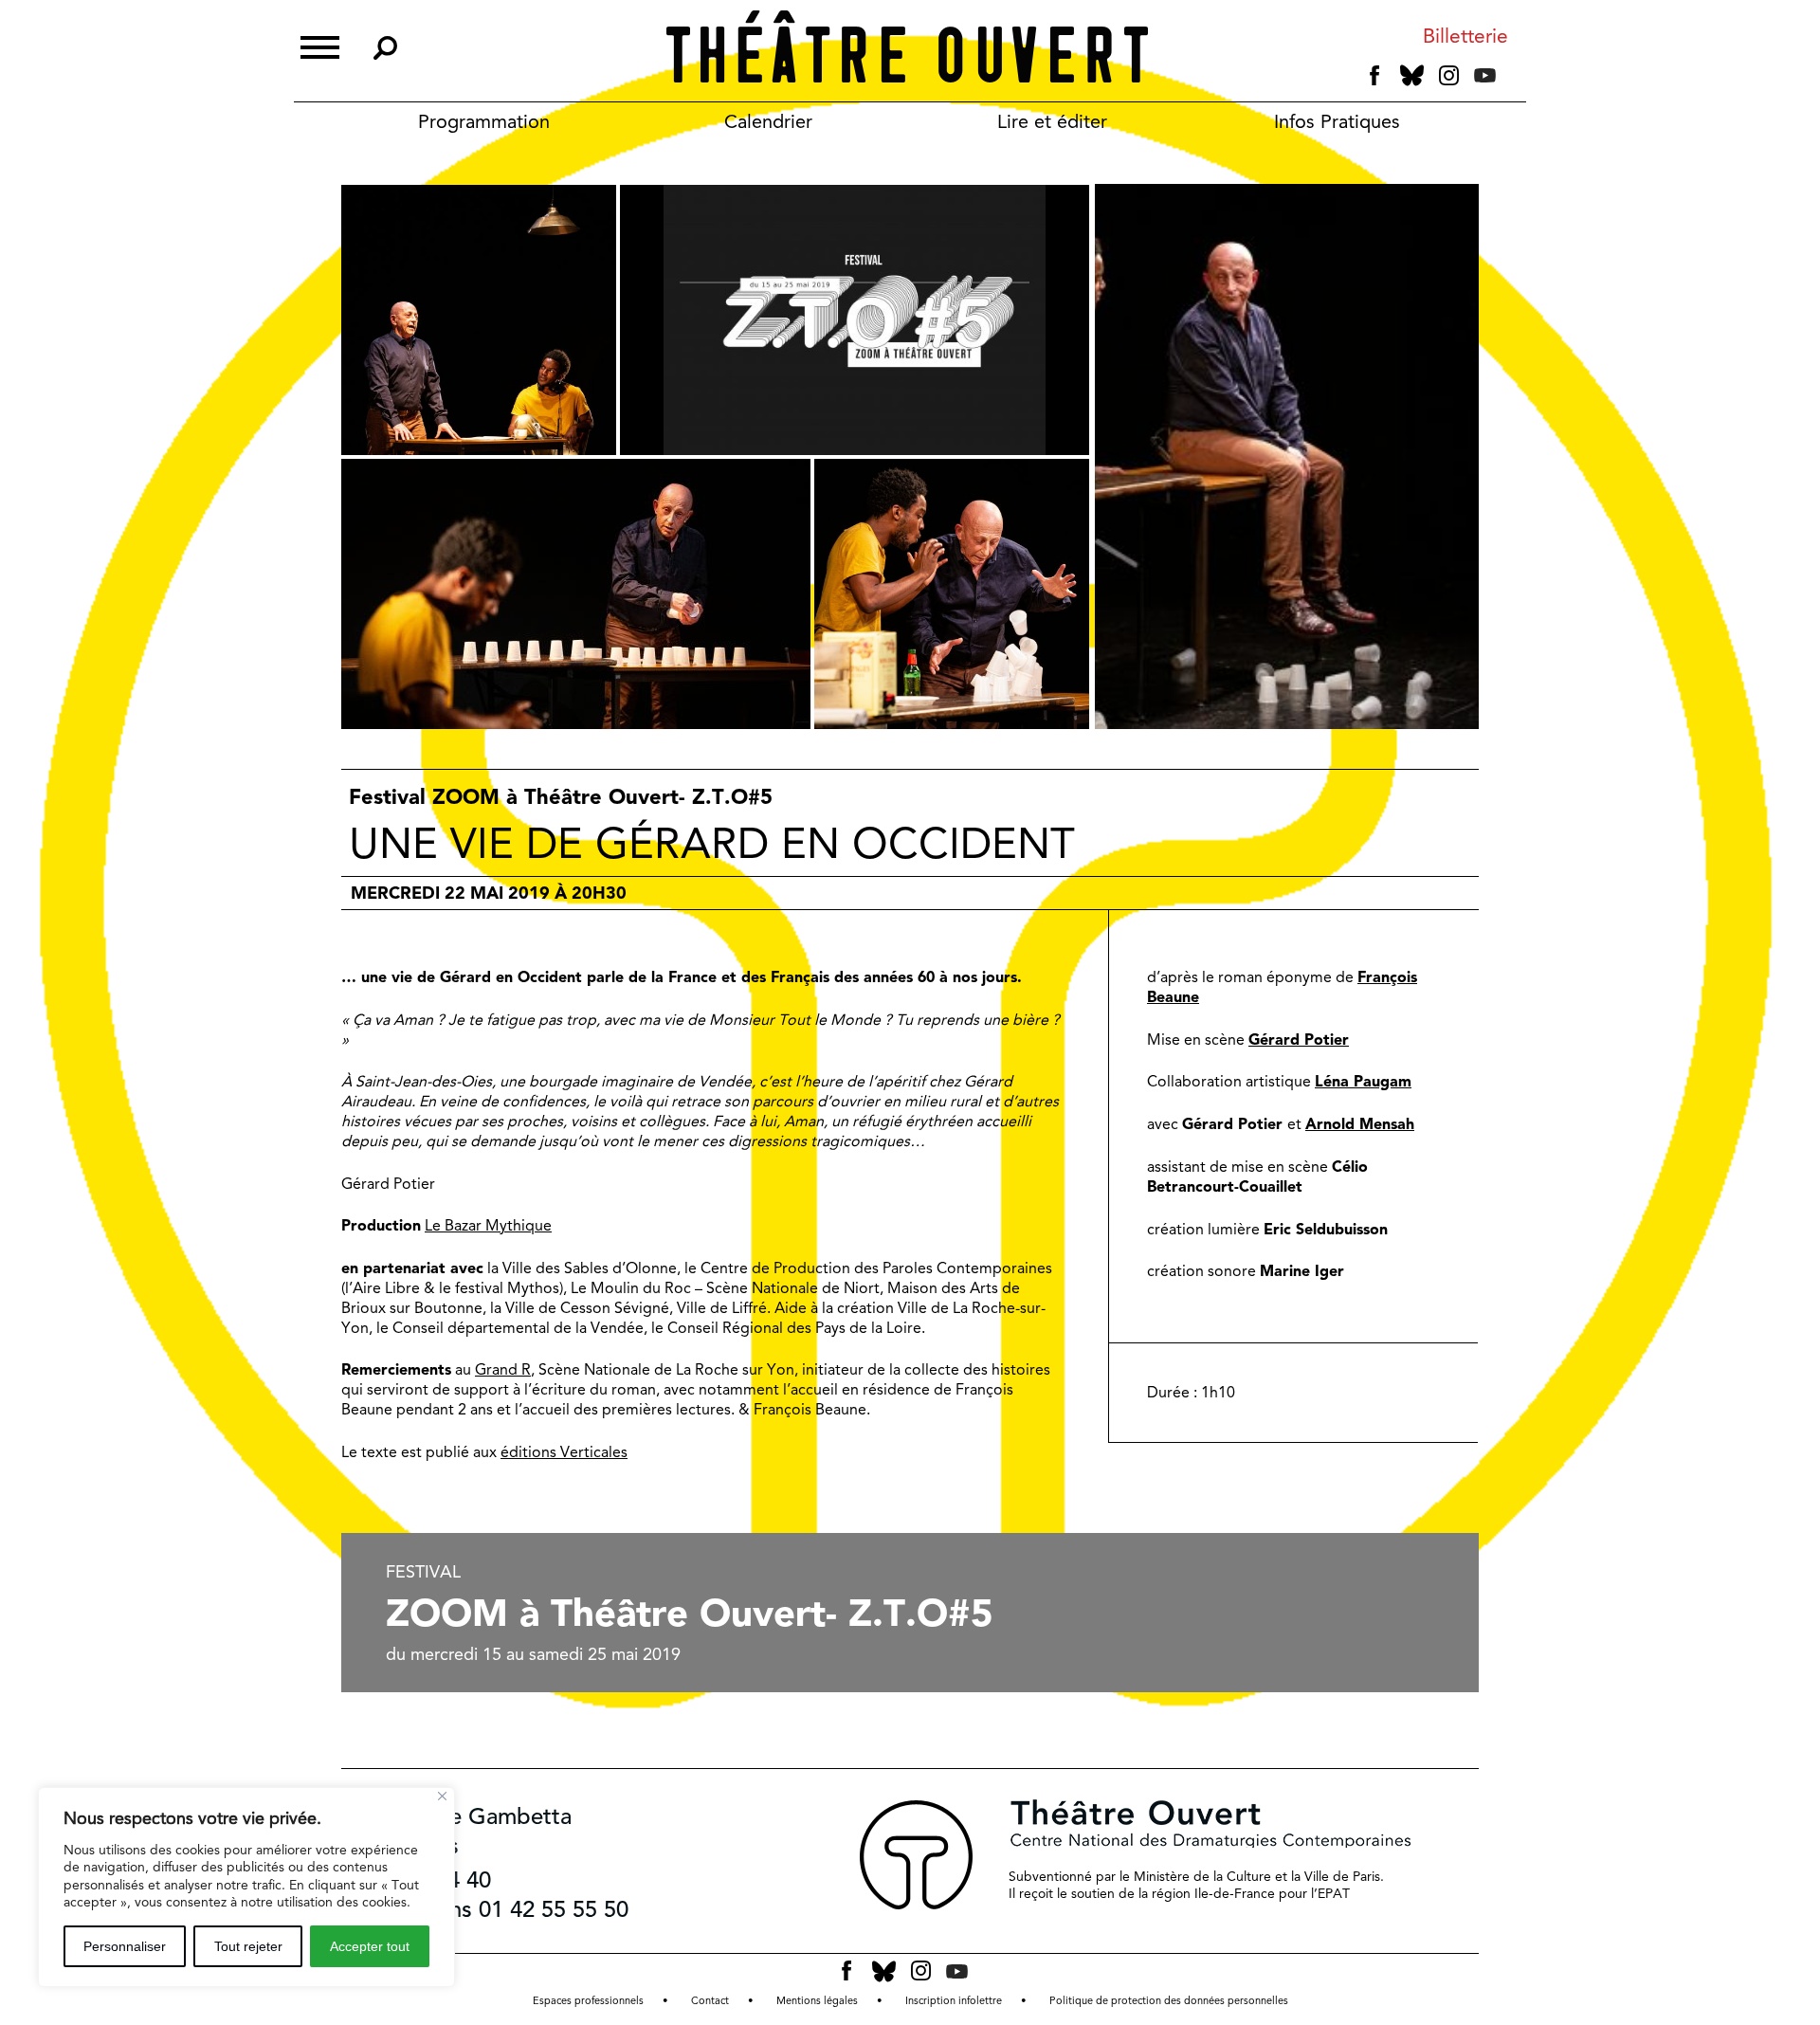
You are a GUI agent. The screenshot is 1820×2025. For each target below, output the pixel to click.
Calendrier (768, 121)
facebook (1375, 76)
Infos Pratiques (1337, 121)
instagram (1449, 76)
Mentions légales (817, 2001)
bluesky (1412, 75)
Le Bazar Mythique (488, 1225)
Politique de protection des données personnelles (1169, 2001)
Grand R (503, 1369)
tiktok (1511, 80)
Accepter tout (370, 1946)
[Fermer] (442, 1796)
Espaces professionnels (588, 2001)
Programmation (484, 121)
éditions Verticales (564, 1452)
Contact (710, 2001)
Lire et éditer (1052, 121)
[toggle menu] (320, 45)
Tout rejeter (248, 1946)
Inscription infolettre (954, 2001)
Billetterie (1465, 36)
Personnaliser (125, 1946)
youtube (1485, 75)
